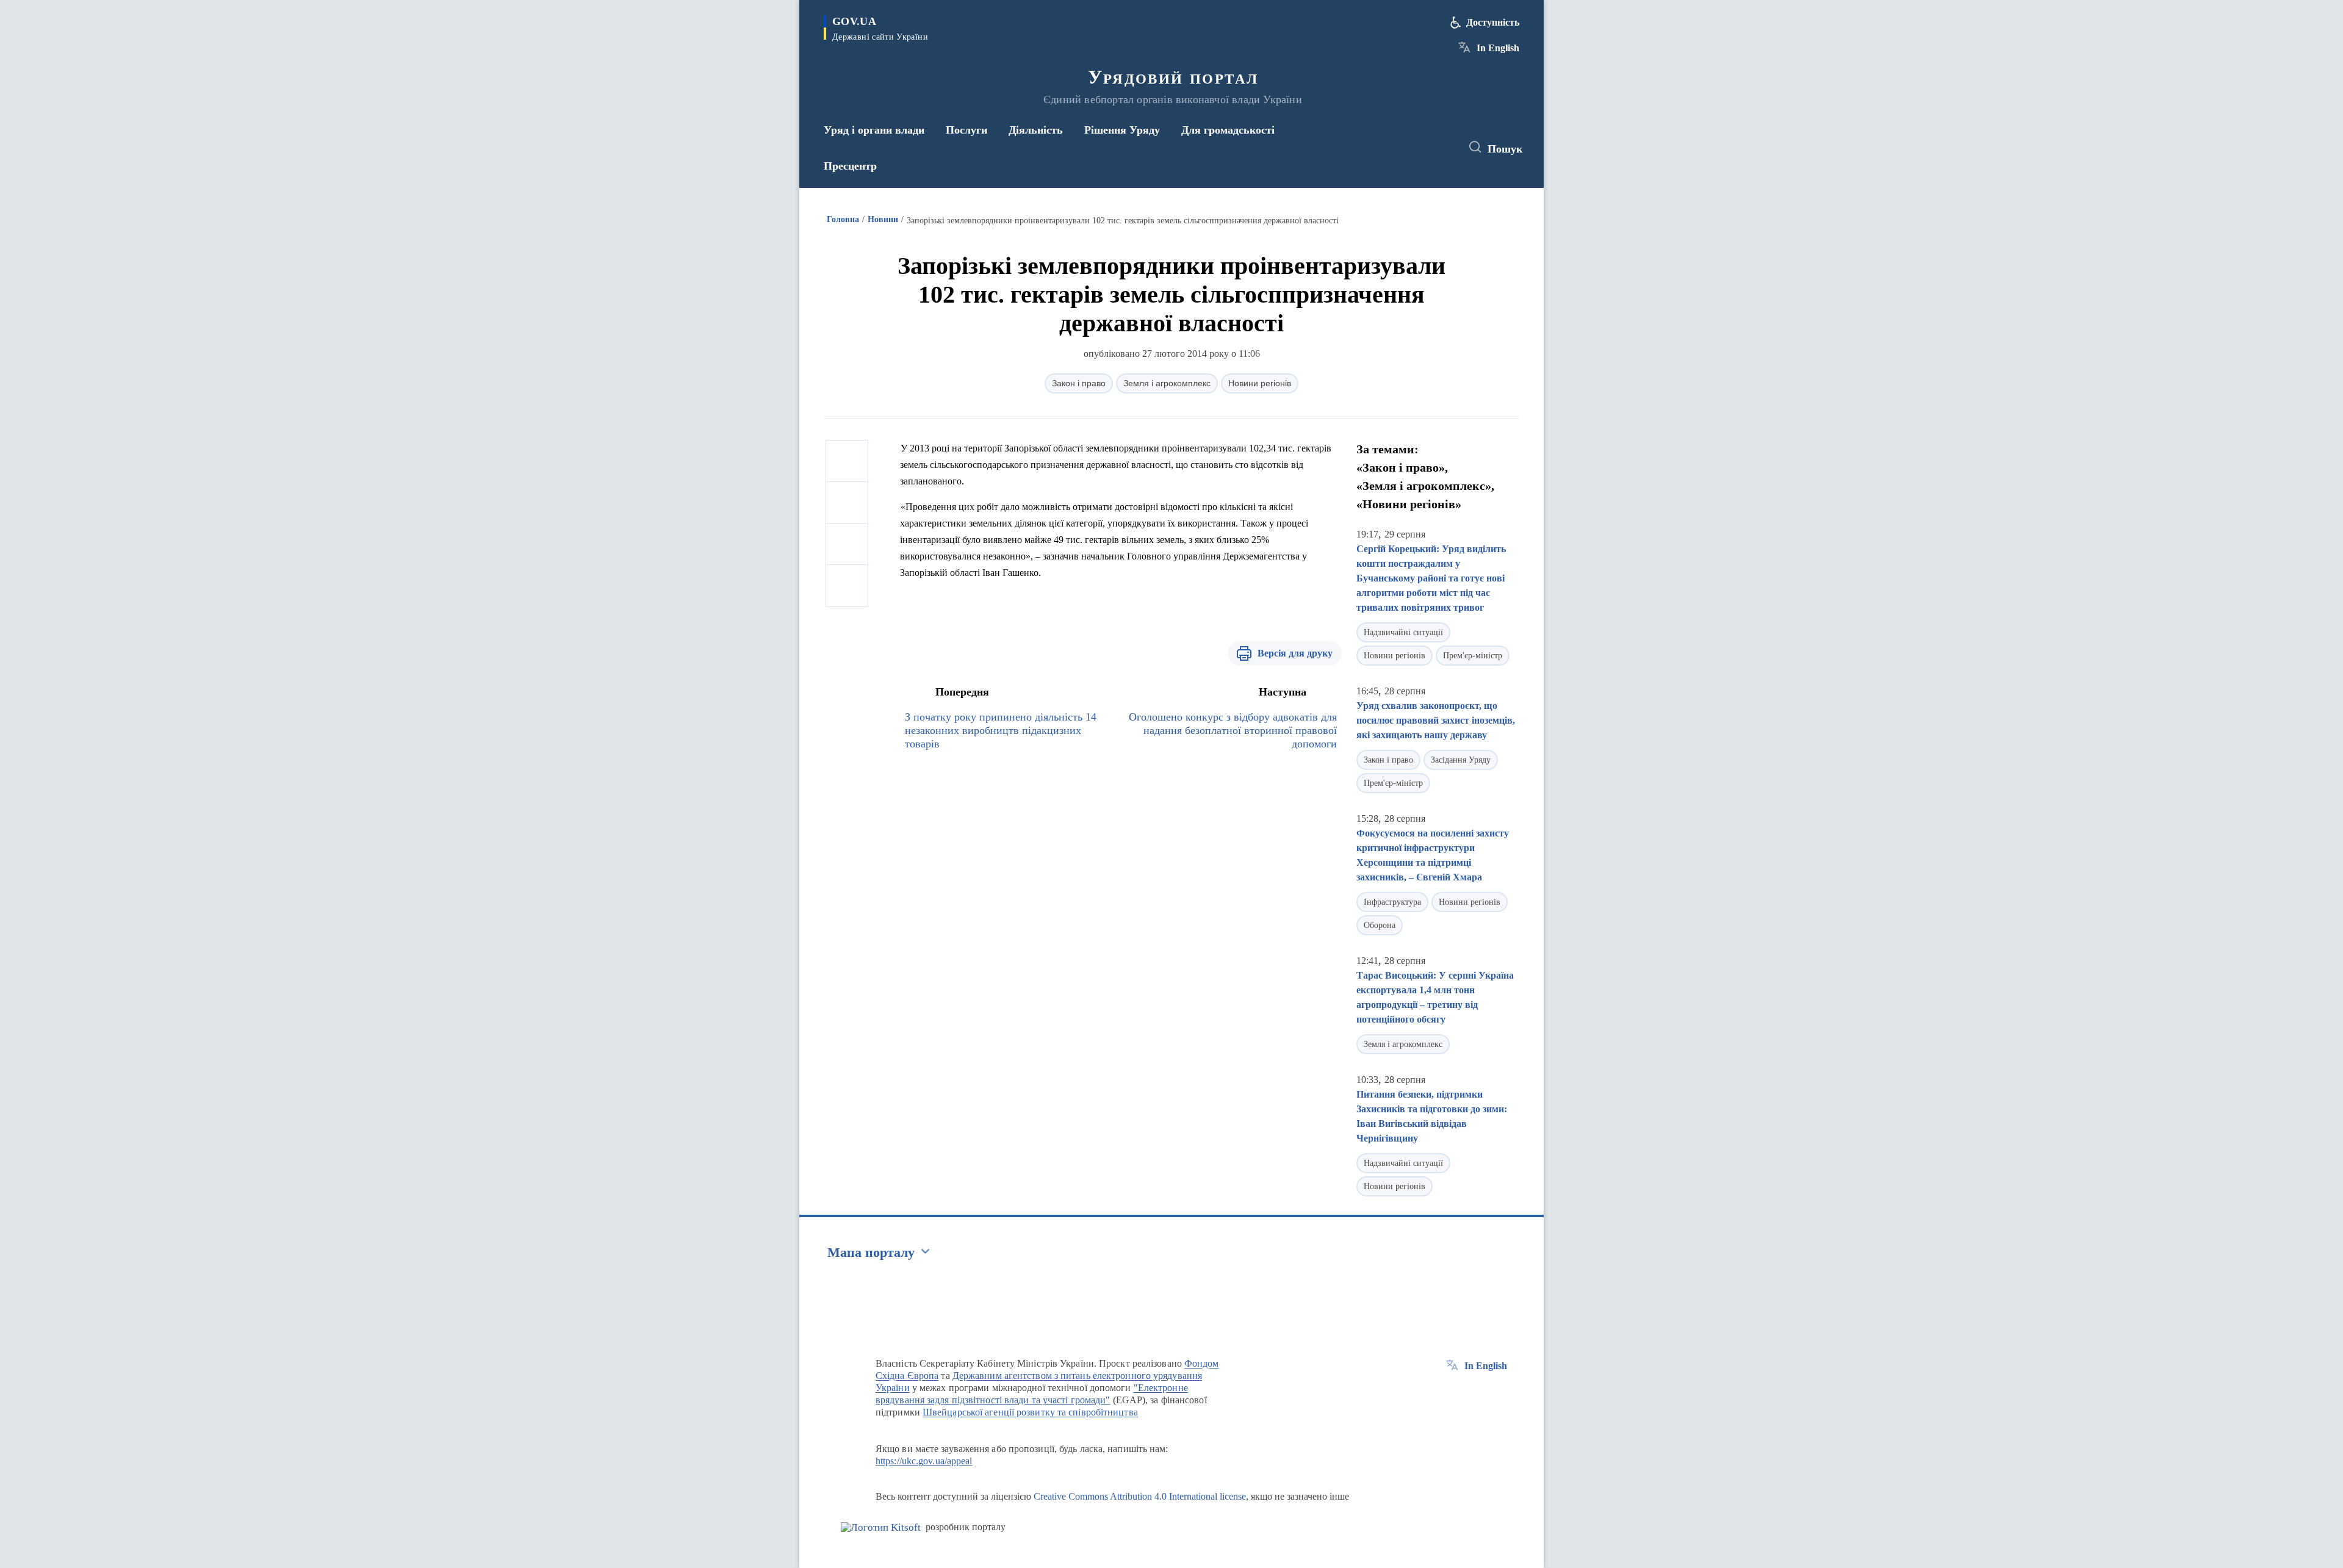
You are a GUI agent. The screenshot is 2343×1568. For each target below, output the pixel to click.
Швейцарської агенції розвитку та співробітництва (1030, 1412)
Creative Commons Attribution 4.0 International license (1140, 1496)
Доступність (1493, 22)
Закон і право (1079, 383)
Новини (883, 219)
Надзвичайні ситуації (1403, 632)
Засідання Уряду (1461, 760)
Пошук (1505, 149)
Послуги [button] (966, 130)
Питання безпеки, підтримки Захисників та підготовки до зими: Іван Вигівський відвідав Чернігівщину (1432, 1116)
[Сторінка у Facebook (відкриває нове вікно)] (1395, 148)
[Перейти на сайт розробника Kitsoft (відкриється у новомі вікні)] (881, 1527)
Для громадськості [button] (1228, 130)
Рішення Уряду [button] (1122, 130)
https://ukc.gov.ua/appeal (924, 1461)
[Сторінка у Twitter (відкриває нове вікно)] (1418, 148)
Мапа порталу (871, 1252)
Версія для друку (1295, 653)
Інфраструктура (1392, 902)
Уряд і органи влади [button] (874, 130)
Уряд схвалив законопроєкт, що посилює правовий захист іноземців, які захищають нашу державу (1436, 720)
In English (1498, 48)
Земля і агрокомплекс (1167, 383)
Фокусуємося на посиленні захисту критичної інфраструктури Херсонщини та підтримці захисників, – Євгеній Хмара (1433, 855)
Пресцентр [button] (850, 166)
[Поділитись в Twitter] (847, 503)
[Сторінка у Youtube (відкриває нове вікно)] (1441, 148)
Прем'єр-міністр (1473, 656)
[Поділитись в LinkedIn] (847, 586)
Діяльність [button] (1036, 130)
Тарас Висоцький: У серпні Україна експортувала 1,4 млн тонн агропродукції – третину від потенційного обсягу (1435, 997)
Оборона (1380, 925)
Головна (843, 219)
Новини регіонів (1260, 383)
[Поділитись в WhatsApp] (847, 544)
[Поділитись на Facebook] (847, 461)
